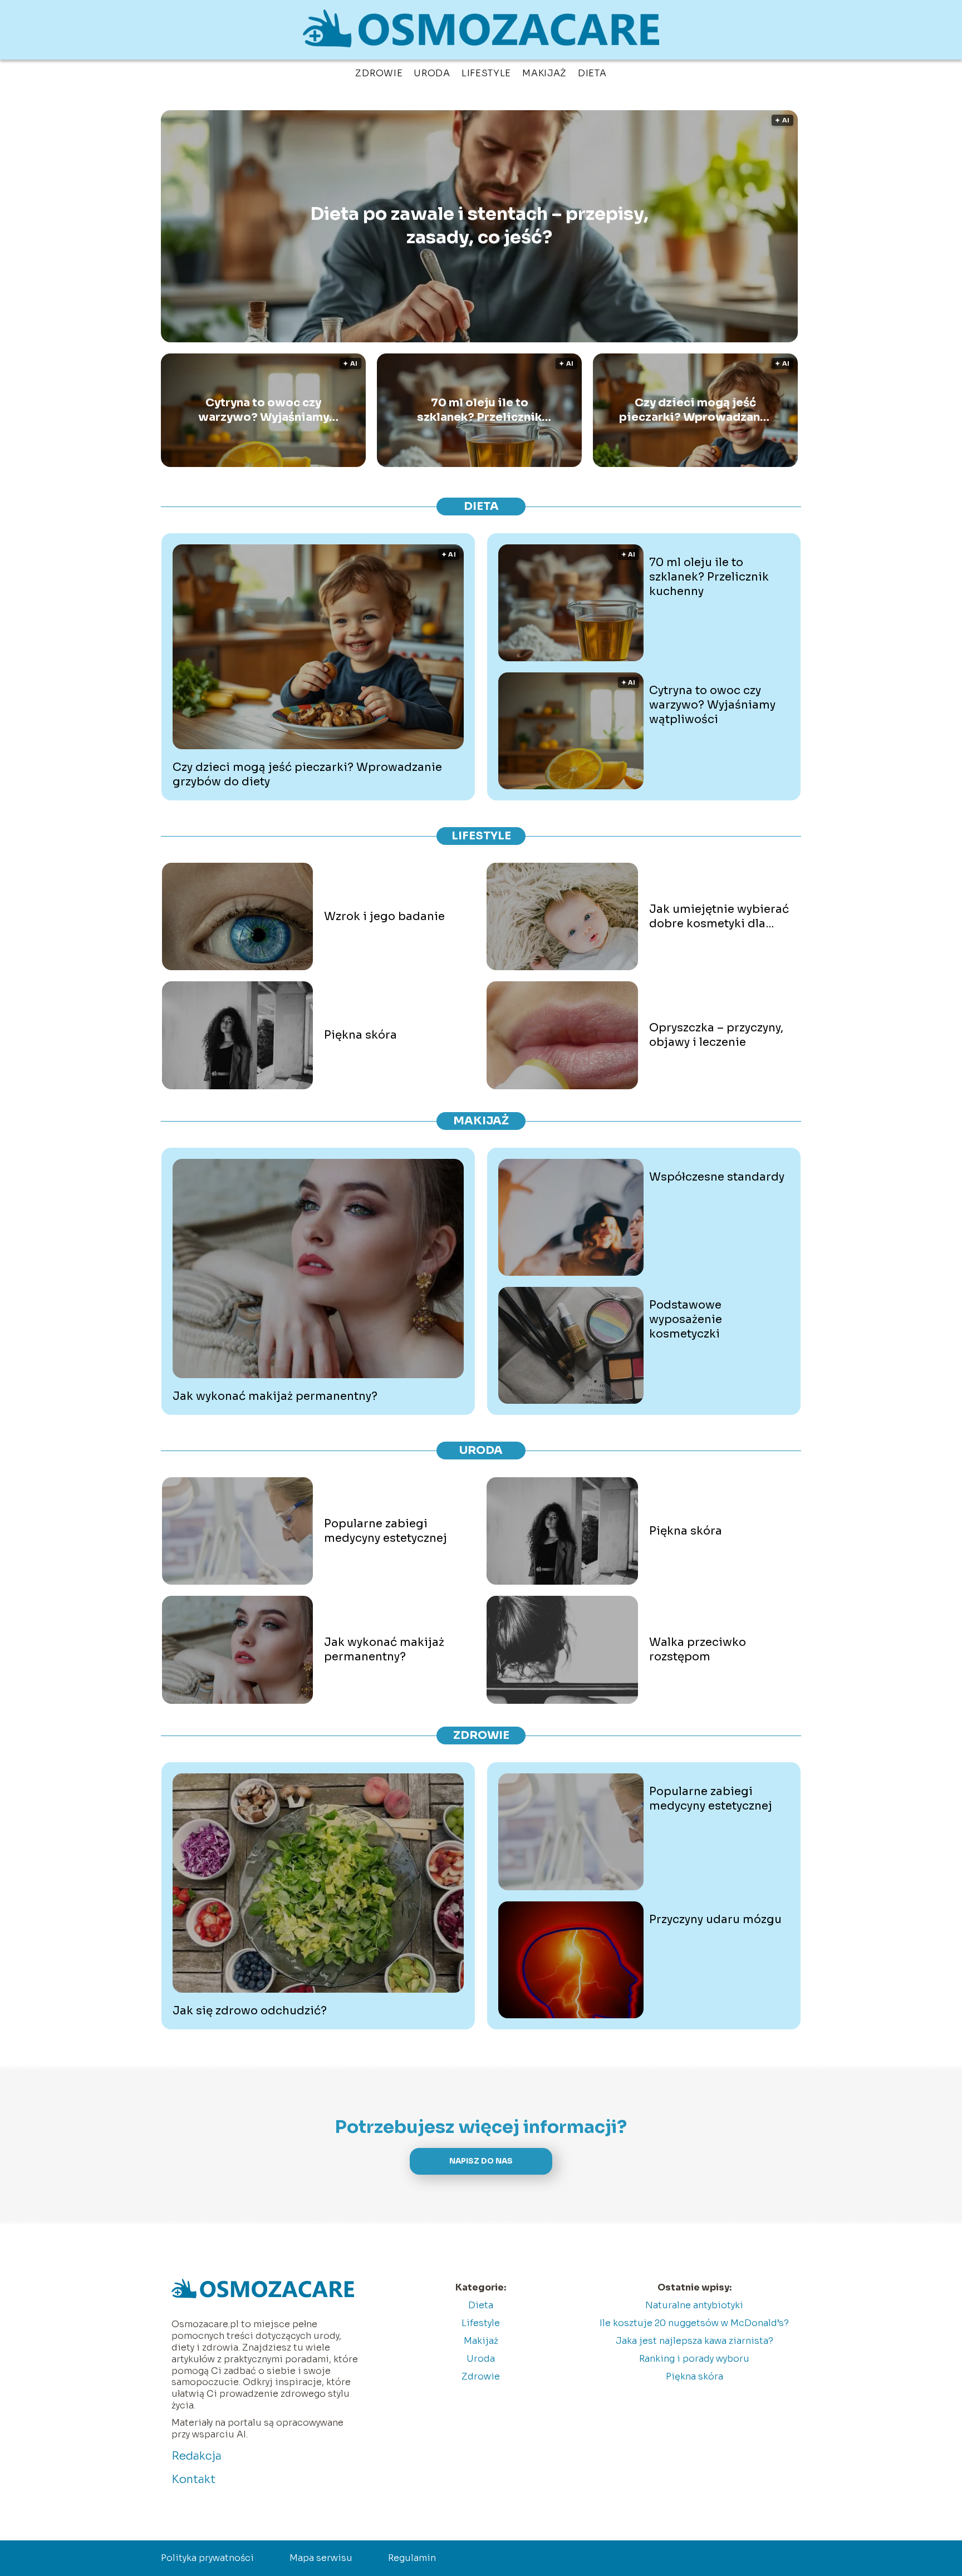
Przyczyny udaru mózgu (715, 1919)
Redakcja (197, 2456)
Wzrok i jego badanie (384, 916)
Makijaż (544, 73)
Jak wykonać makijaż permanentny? (275, 1396)
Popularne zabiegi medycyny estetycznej (386, 1531)
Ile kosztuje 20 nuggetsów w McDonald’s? (694, 2323)
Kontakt (193, 2479)
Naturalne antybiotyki (694, 2305)
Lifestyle (486, 73)
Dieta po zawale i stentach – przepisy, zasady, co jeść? (479, 226)
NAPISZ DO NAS (481, 2161)
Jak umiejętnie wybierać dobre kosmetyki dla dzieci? (719, 917)
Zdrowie (379, 73)
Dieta (592, 73)
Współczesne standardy (717, 1177)
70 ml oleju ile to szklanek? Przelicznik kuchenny (479, 410)
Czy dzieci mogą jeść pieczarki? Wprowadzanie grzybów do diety (695, 410)
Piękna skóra (360, 1035)
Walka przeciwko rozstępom (698, 1650)
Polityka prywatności (207, 2558)
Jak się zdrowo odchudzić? (250, 2011)
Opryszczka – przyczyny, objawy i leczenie (716, 1035)
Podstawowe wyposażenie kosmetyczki (686, 1319)
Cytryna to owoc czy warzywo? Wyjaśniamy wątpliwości (264, 410)
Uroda (432, 73)
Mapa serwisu (321, 2558)
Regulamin (412, 2558)
